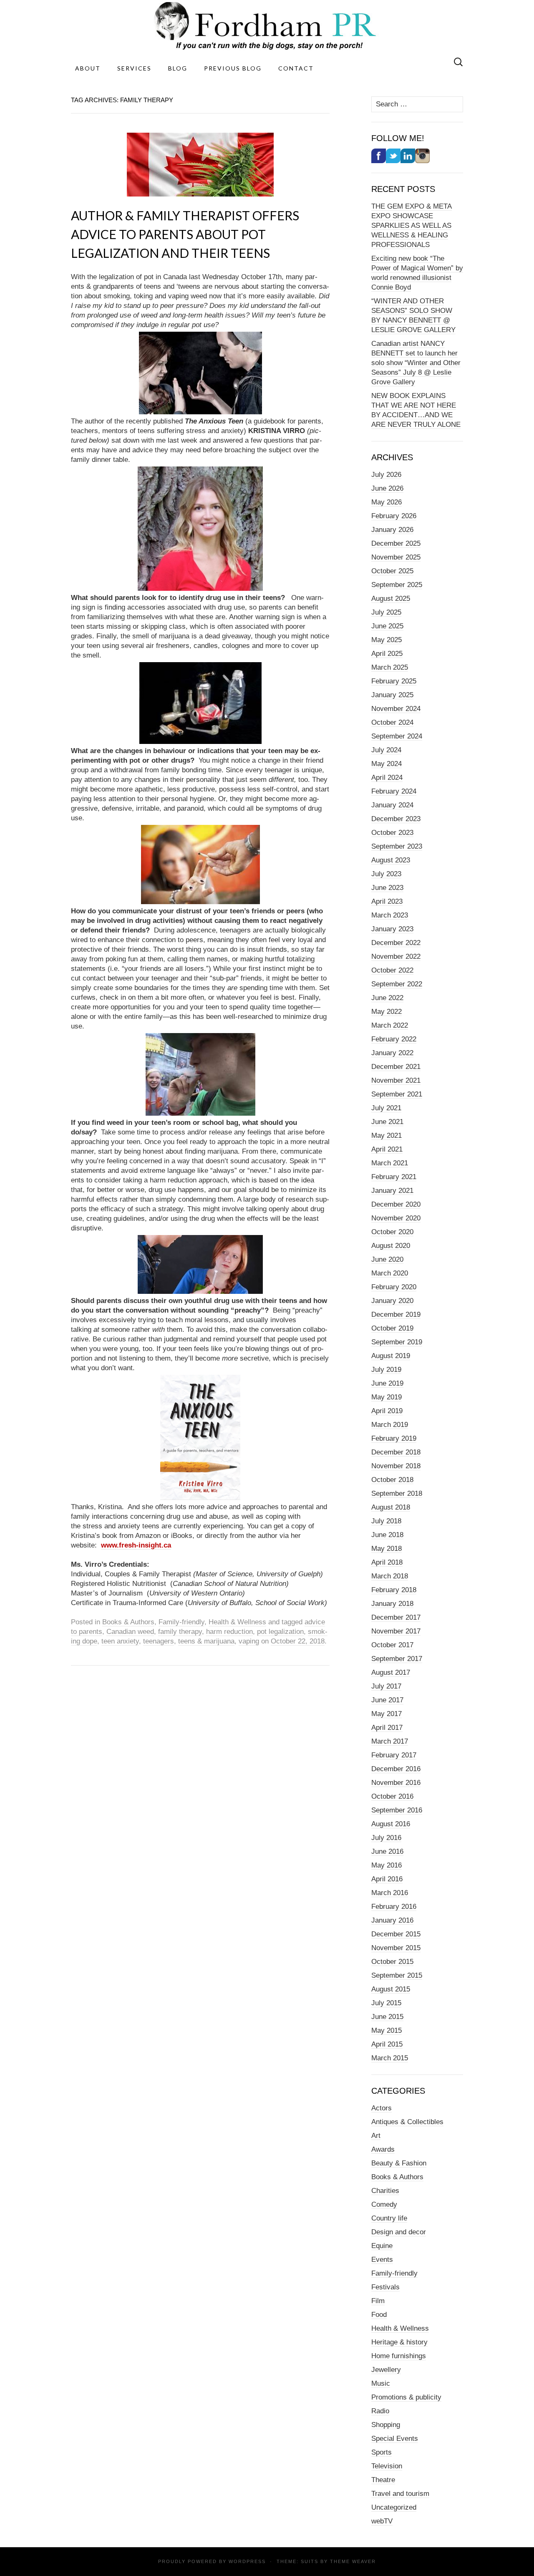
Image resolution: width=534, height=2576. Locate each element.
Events (382, 2260)
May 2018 (387, 1549)
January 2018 (392, 1604)
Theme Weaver (353, 2561)
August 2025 (391, 599)
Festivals (385, 2287)
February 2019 (394, 1438)
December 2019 (396, 1314)
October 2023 (392, 833)
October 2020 (392, 1232)
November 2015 (396, 1948)
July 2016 (386, 1838)
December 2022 (396, 943)
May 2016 (387, 1865)
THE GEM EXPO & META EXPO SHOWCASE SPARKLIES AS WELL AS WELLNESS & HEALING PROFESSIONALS (412, 226)
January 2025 (392, 695)
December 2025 (396, 543)
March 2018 (390, 1576)
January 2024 (392, 805)
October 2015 (392, 1962)
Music (381, 2383)
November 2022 (396, 957)
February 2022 (394, 1039)
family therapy (180, 1632)
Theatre (383, 2480)
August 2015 (391, 1989)
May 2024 (387, 764)
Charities (385, 2191)
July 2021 (386, 1108)
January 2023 (392, 929)
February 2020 (394, 1287)
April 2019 (387, 1411)
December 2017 (396, 1617)
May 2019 (387, 1397)
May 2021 (387, 1136)
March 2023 (390, 915)
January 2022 (392, 1053)
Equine (382, 2246)
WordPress (247, 2561)
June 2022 (387, 998)
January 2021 (392, 1191)
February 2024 (394, 791)
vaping (249, 1641)
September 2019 (397, 1342)
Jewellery (386, 2370)
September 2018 (397, 1493)
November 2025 (396, 557)
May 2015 (387, 2030)
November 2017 (396, 1631)
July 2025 (386, 612)
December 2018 (396, 1452)
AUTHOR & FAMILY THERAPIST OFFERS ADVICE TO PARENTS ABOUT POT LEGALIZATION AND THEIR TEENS (185, 234)
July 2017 (386, 1686)
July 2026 (386, 475)
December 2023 (396, 819)
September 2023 (397, 846)
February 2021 (394, 1177)
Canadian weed (130, 1632)
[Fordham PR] (267, 26)
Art (376, 2136)
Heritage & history (399, 2342)
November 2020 (396, 1218)
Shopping (386, 2425)
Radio (380, 2411)
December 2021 (396, 1067)
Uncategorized (394, 2507)
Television (387, 2466)
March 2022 (390, 1025)
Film (378, 2301)
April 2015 (387, 2044)
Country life (389, 2218)
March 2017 (390, 1741)
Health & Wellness (237, 1622)
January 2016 (392, 1920)
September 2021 (397, 1094)
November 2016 (396, 1783)
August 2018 (391, 1507)
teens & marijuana (206, 1641)
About (88, 68)
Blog (178, 68)
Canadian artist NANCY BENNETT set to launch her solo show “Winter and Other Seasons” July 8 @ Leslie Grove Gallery (416, 363)
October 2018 (392, 1480)
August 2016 (391, 1824)
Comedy (384, 2204)
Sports (382, 2452)
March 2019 (390, 1425)
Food (379, 2315)
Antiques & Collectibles (407, 2122)
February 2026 (394, 516)
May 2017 (387, 1714)
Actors (382, 2108)
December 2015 (396, 1934)
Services (134, 68)
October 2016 (392, 1796)
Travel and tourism (400, 2494)
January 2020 (392, 1301)
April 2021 (387, 1149)
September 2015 (397, 1975)
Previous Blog (233, 68)
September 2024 (397, 736)
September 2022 (397, 984)
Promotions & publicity (406, 2397)
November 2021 (396, 1080)
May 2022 (387, 1012)
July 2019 (386, 1370)
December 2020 (396, 1204)
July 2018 (386, 1521)
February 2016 (394, 1907)
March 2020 (390, 1273)
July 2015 (386, 2003)
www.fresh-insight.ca (136, 1545)
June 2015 (387, 2017)
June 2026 (387, 488)
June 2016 (387, 1851)
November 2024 (396, 709)
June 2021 (387, 1122)
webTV (382, 2521)
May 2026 (387, 502)
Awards (383, 2149)
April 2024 (387, 778)
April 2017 (387, 1728)
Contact (296, 68)
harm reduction (229, 1632)
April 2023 (387, 901)
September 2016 (397, 1810)
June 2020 (387, 1259)
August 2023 (391, 860)
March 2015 (390, 2058)
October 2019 (392, 1328)
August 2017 (391, 1672)
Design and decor (399, 2232)
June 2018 (387, 1535)
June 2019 (387, 1383)
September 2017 (397, 1659)
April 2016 (387, 1879)
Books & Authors (128, 1622)
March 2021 (390, 1163)
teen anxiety (120, 1641)
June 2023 (387, 888)
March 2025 (390, 667)
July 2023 (386, 874)
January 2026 (392, 530)
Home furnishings (399, 2356)
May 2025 (387, 640)
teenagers (159, 1641)
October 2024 (392, 722)
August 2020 (391, 1246)
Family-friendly (181, 1622)
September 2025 (397, 585)
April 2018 (387, 1562)
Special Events (395, 2439)
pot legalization (280, 1632)
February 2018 (394, 1590)
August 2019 (391, 1356)
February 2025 (394, 681)
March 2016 (390, 1893)
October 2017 (392, 1645)
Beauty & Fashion (399, 2163)
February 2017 (394, 1755)
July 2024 (386, 750)
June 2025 (387, 626)
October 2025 (392, 571)
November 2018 (396, 1466)
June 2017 (387, 1700)
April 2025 (387, 654)
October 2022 (392, 970)
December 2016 (396, 1769)
